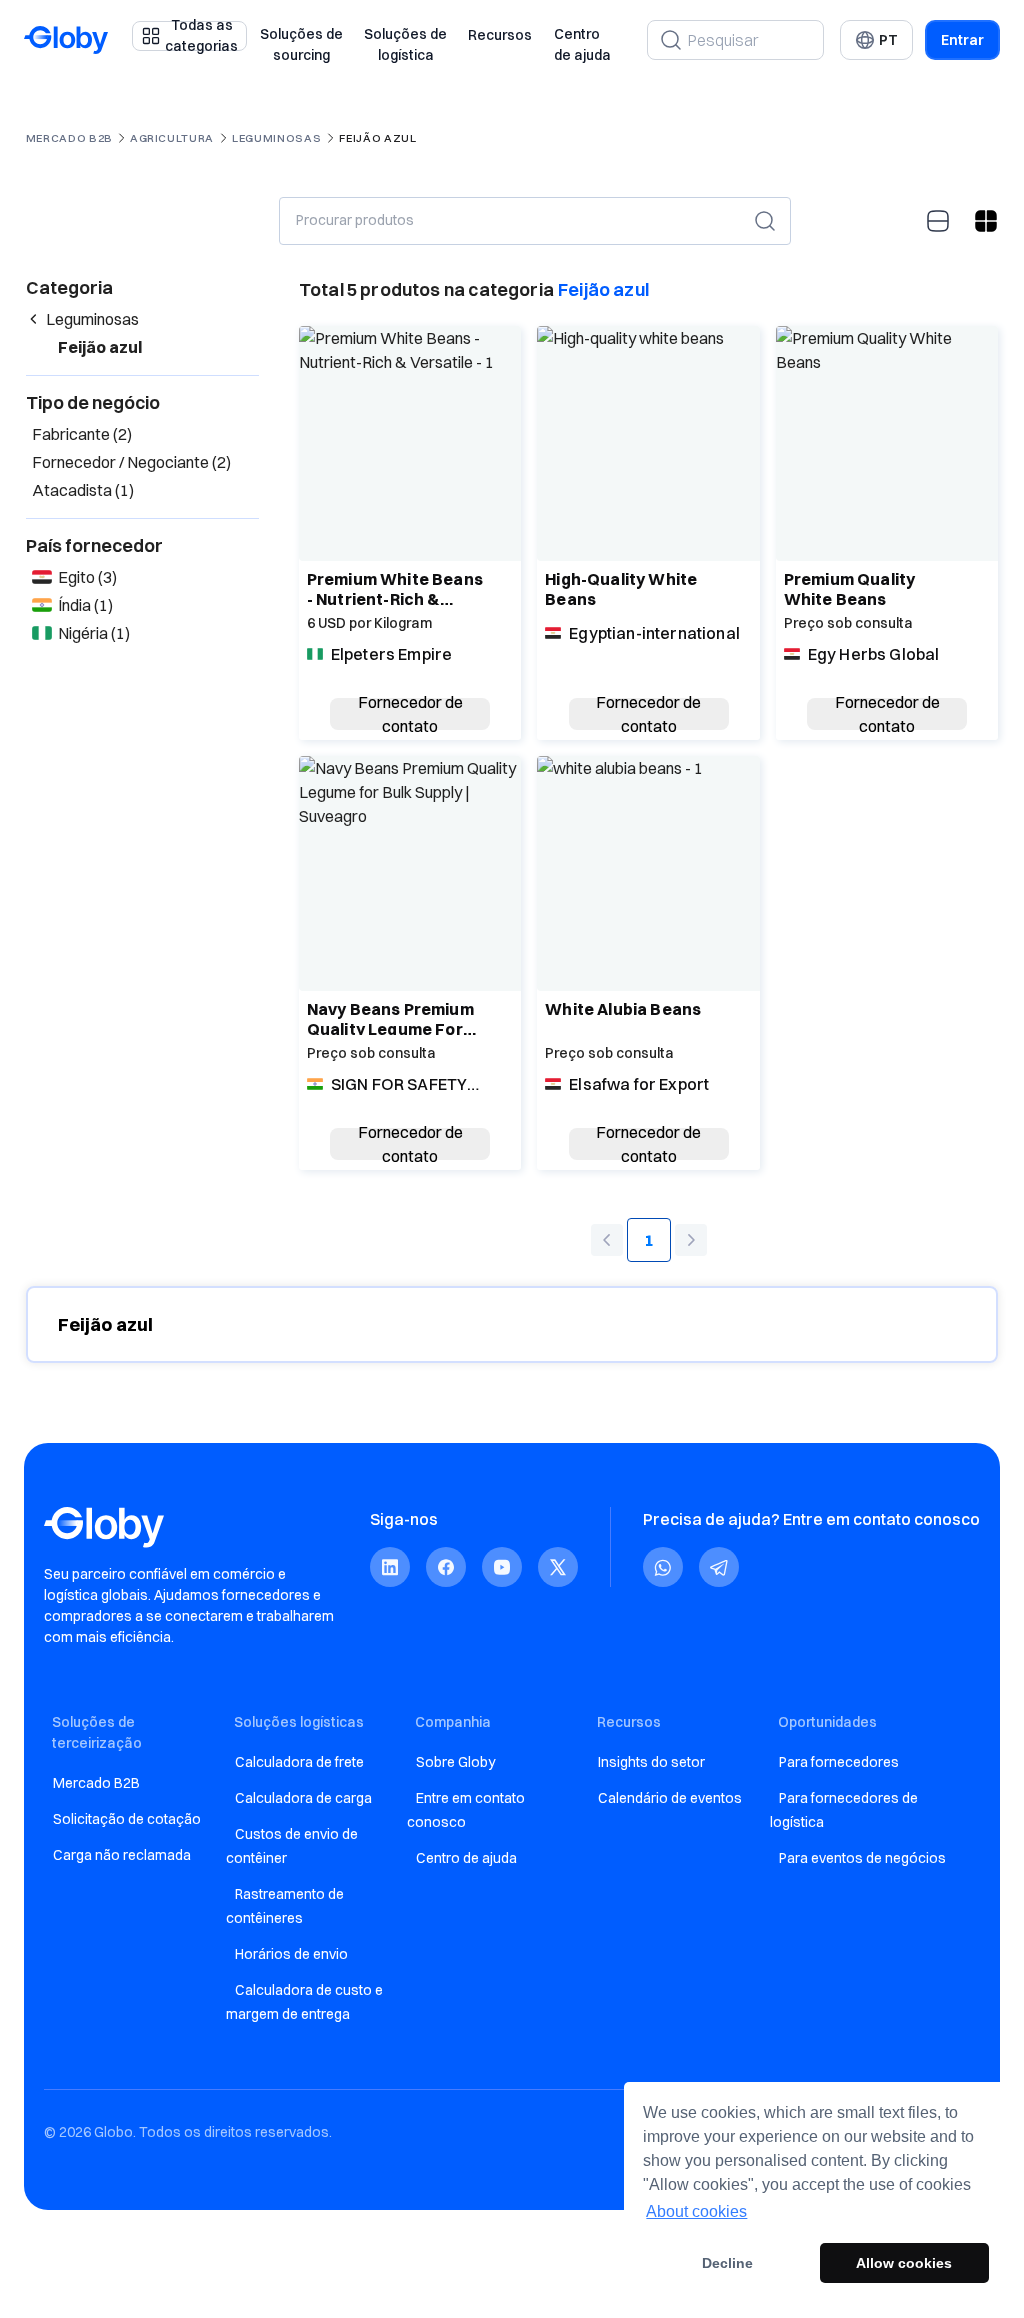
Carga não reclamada (122, 1855)
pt (888, 40)
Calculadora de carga (303, 1798)
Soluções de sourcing (301, 45)
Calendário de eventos (670, 1798)
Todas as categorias (201, 36)
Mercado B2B (69, 138)
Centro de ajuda (582, 45)
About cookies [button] (696, 2211)
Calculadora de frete (299, 1762)
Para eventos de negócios (862, 1858)
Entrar (962, 40)
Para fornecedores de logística (844, 1810)
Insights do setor (651, 1762)
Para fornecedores (839, 1762)
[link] (390, 1567)
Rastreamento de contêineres (285, 1906)
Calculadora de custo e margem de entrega (304, 2002)
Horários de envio (291, 1954)
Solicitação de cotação (127, 1819)
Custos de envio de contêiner (292, 1846)
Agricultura (172, 138)
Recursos (500, 35)
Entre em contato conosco (466, 1810)
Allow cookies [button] (904, 2263)
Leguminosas (276, 138)
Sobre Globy (455, 1762)
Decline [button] (727, 2263)
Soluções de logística (405, 45)
